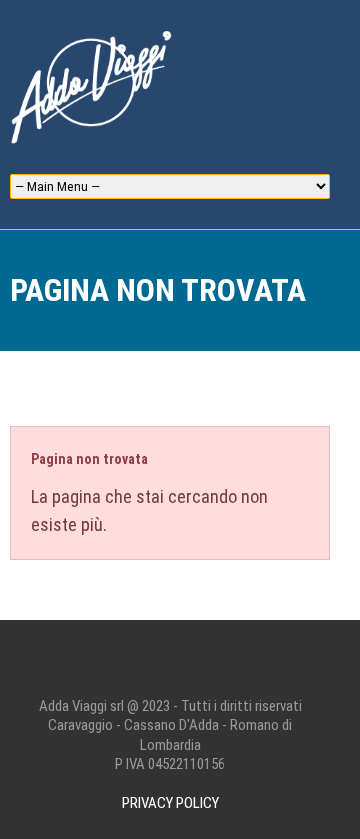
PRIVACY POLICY (170, 803)
